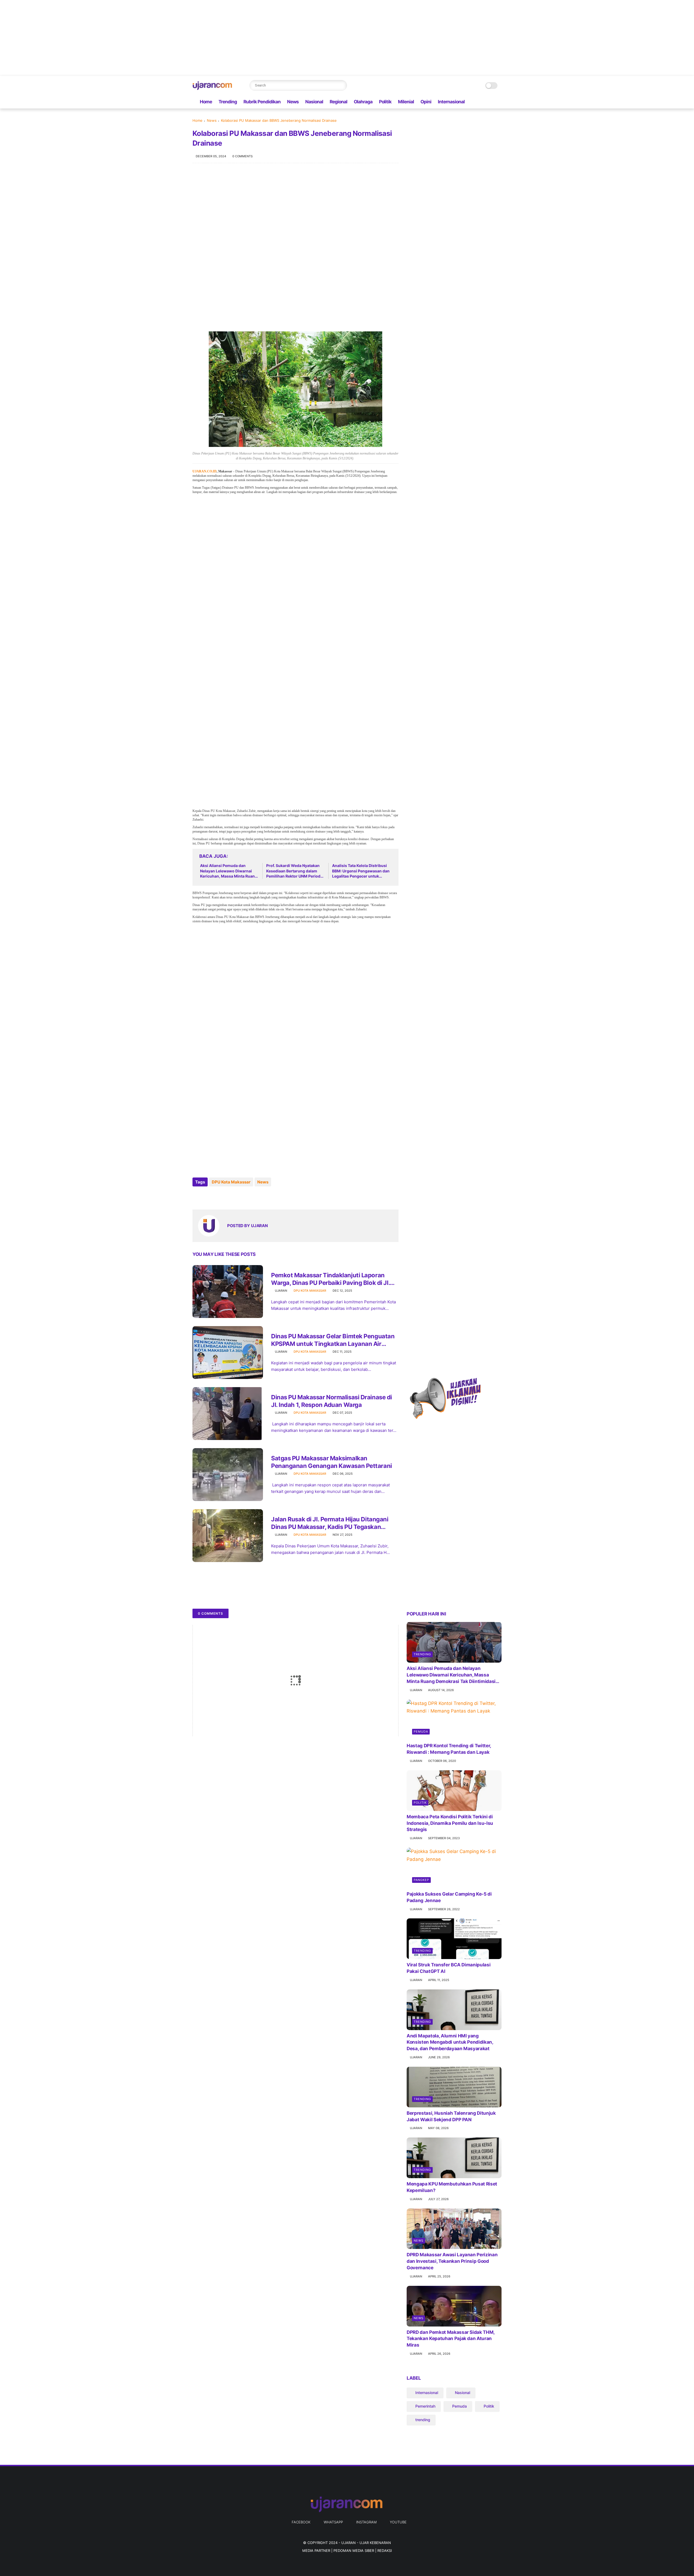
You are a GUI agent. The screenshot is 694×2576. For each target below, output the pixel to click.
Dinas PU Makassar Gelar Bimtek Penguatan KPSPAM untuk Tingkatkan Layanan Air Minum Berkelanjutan (333, 1340)
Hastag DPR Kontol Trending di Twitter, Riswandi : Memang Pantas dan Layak (449, 1749)
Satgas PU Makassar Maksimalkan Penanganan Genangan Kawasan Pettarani (332, 1462)
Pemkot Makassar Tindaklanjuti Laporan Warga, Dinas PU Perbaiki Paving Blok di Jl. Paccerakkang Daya (330, 1279)
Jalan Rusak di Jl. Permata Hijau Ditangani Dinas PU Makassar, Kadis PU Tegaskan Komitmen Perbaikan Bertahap (330, 1523)
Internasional (451, 102)
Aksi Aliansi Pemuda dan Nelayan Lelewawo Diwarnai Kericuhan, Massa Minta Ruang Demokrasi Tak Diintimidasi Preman (229, 871)
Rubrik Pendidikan (262, 102)
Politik (385, 102)
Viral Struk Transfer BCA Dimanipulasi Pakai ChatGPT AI (449, 1968)
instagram (366, 2522)
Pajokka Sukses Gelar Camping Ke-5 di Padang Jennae (449, 1897)
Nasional (314, 102)
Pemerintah (425, 2406)
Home (206, 102)
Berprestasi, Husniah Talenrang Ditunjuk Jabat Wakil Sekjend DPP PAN (451, 2116)
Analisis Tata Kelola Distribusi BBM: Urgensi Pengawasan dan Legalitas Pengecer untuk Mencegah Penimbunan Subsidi (361, 871)
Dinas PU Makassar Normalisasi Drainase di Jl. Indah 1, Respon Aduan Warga (332, 1401)
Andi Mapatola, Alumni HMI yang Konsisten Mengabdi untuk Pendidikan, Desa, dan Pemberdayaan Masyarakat (450, 2042)
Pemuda (421, 1732)
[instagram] (490, 102)
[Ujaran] (213, 88)
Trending (228, 102)
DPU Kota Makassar (231, 1182)
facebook (301, 2522)
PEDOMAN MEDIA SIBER (354, 2551)
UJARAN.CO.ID (205, 471)
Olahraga (363, 102)
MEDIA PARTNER (316, 2551)
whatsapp (333, 2522)
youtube (398, 2522)
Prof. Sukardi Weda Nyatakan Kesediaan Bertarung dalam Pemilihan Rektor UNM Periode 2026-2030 (294, 871)
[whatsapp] (481, 102)
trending (422, 1654)
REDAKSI (385, 2551)
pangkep (421, 1880)
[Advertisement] (163, 38)
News (293, 102)
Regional (338, 102)
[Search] (342, 85)
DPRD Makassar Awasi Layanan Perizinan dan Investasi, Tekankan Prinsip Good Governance (452, 2261)
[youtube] (499, 102)
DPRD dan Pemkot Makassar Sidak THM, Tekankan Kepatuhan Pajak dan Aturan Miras (451, 2339)
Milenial (406, 102)
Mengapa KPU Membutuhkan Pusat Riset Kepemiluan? (452, 2187)
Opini (426, 102)
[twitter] (208, 1197)
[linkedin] (241, 1197)
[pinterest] (230, 1197)
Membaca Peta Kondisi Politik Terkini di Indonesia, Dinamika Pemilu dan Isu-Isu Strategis (450, 1823)
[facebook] (473, 102)
